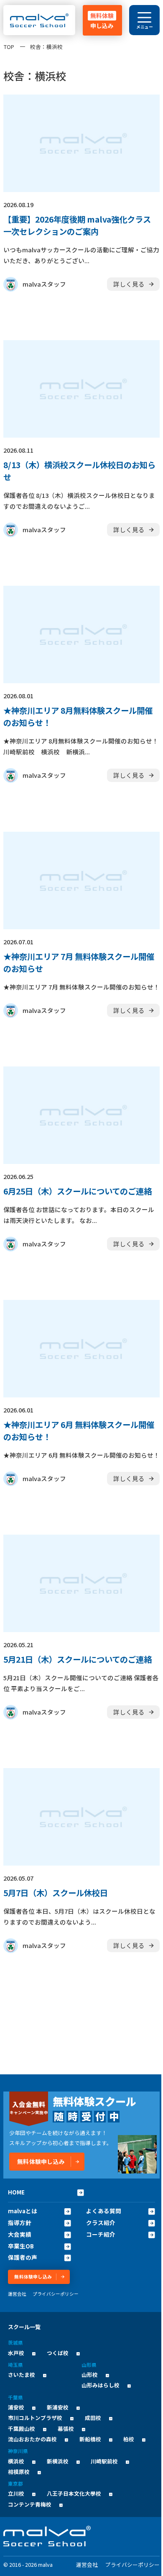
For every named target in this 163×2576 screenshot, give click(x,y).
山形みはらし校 (101, 2385)
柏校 (129, 2439)
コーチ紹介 (101, 2234)
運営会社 (17, 2294)
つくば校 (58, 2353)
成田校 (93, 2418)
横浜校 (16, 2461)
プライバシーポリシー (56, 2294)
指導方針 (20, 2223)
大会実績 (20, 2234)
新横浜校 (58, 2461)
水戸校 (16, 2353)
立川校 (16, 2493)
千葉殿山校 (22, 2429)
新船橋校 (90, 2439)
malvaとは (23, 2211)
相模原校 (19, 2472)
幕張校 (66, 2429)
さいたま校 (22, 2375)
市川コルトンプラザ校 (35, 2418)
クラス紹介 (101, 2223)
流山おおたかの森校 (32, 2439)
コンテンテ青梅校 (30, 2504)
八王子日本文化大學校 (74, 2493)
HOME (16, 2192)
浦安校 (16, 2407)
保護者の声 (23, 2257)
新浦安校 (58, 2407)
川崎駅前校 (104, 2461)
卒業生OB (21, 2246)
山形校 (90, 2375)
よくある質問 (104, 2211)
